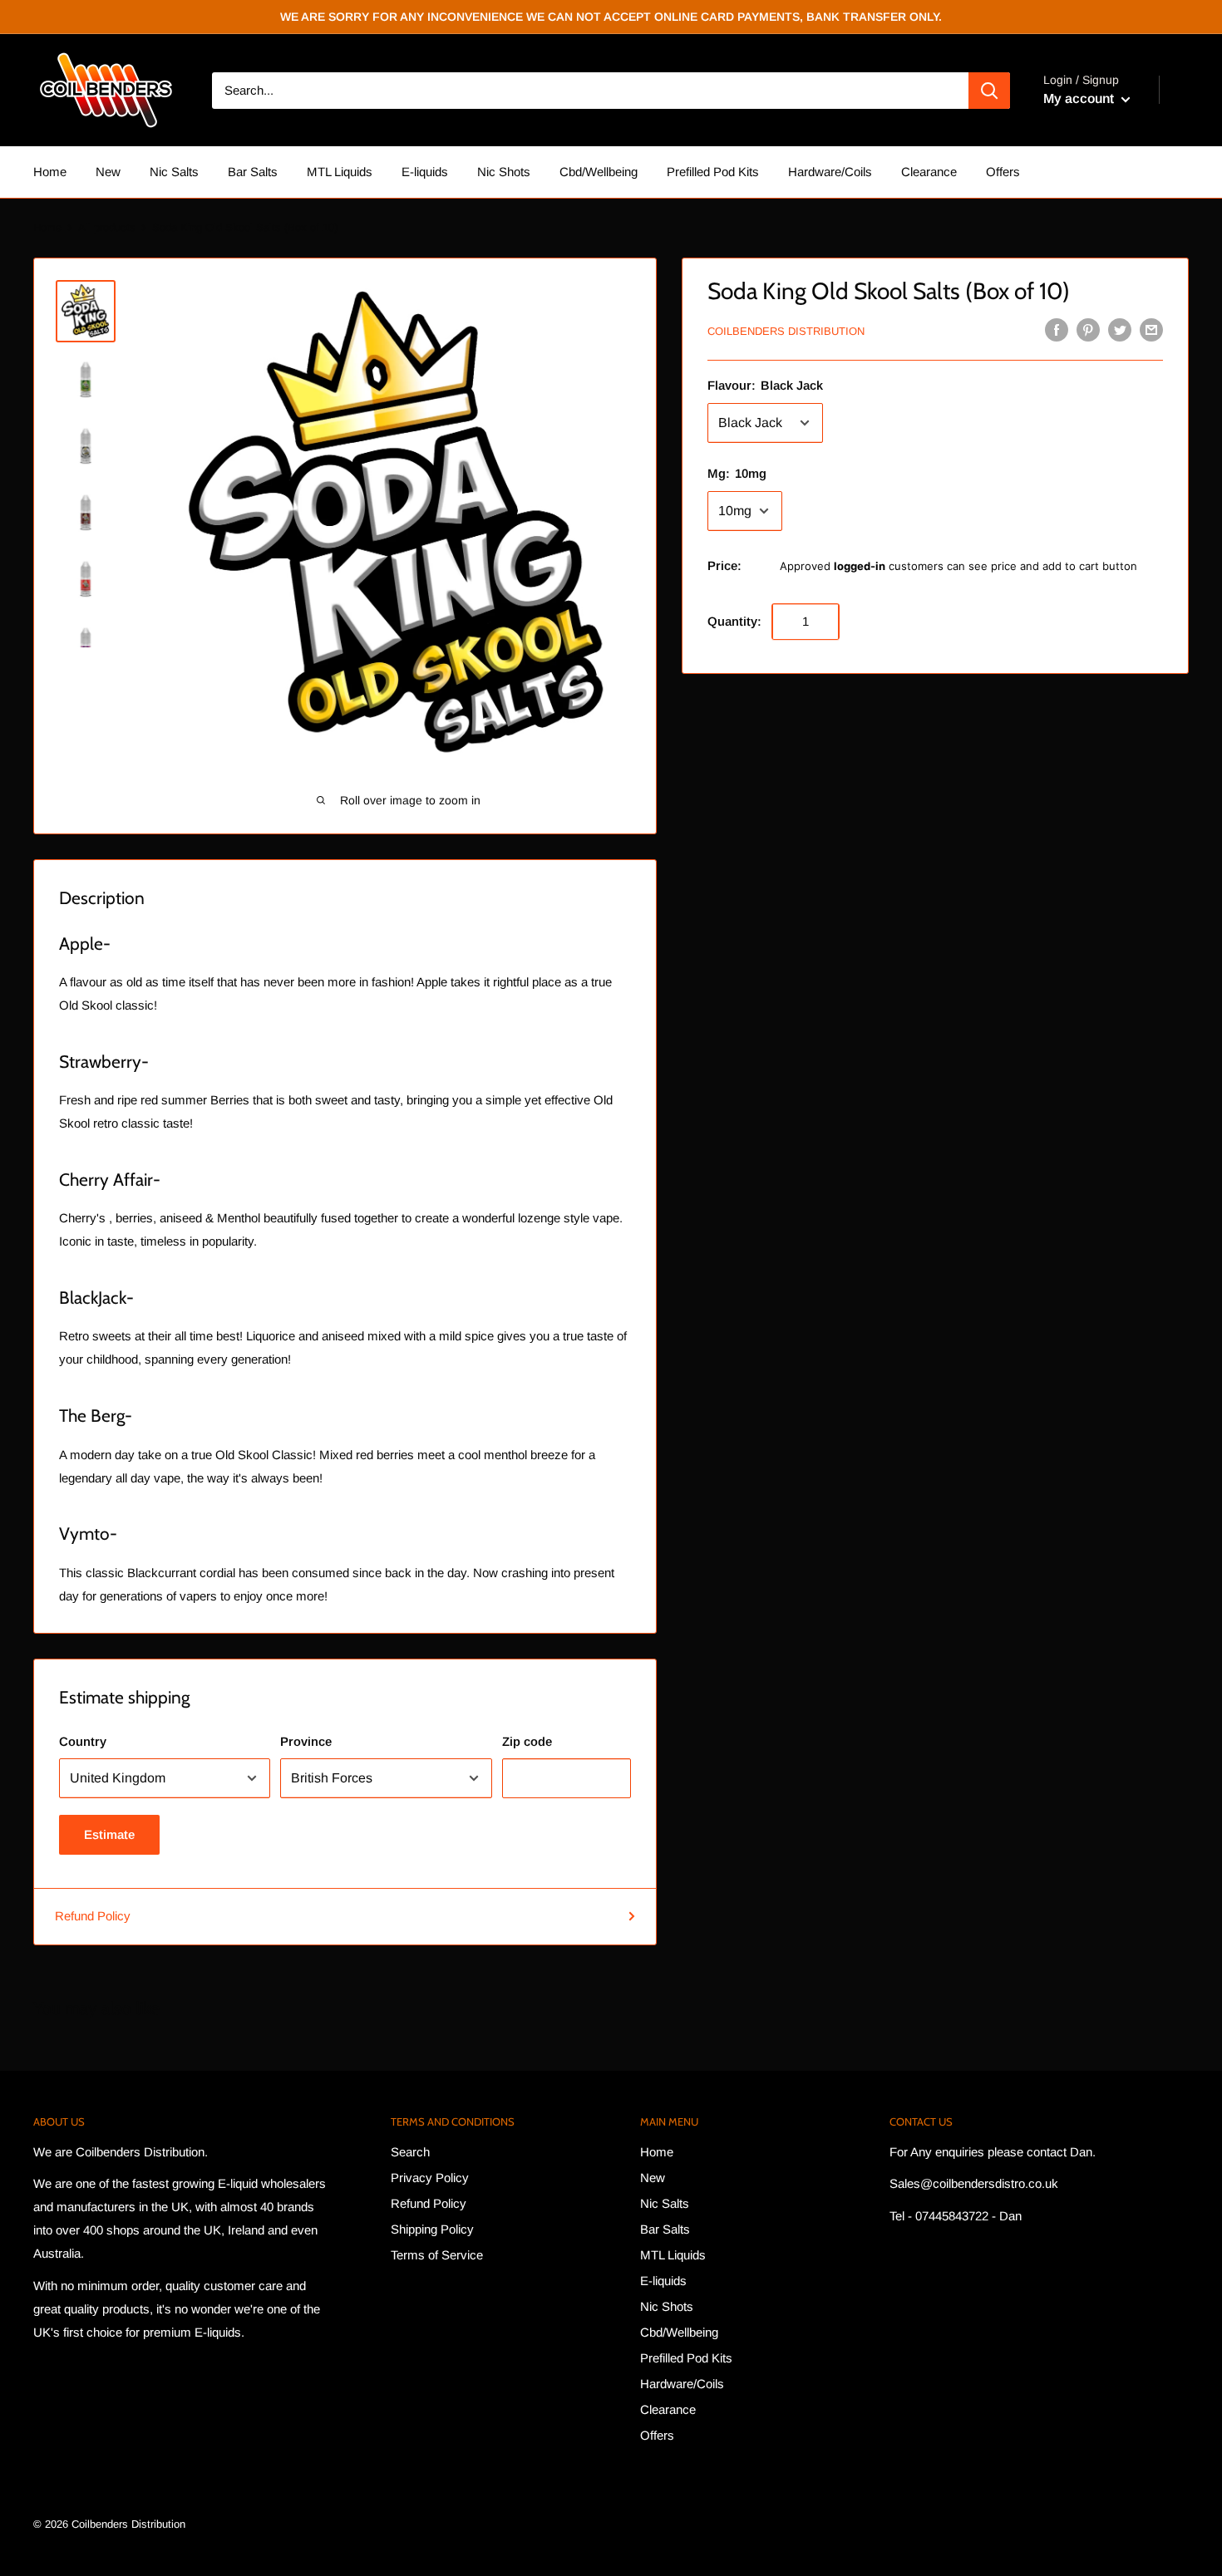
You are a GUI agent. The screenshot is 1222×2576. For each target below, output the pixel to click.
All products (107, 227)
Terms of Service (437, 2255)
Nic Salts (174, 172)
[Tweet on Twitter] (1120, 329)
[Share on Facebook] (1057, 329)
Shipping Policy (432, 2229)
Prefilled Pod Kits (713, 172)
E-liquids (425, 172)
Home (50, 172)
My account (1080, 98)
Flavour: (765, 385)
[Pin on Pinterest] (1088, 329)
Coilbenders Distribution (786, 331)
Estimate (109, 1834)
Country (83, 1741)
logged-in (860, 566)
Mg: (737, 473)
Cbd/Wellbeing (599, 172)
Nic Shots (504, 172)
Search (410, 2152)
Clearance (929, 172)
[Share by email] (1151, 329)
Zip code (527, 1741)
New (108, 172)
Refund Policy (93, 1916)
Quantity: (734, 621)
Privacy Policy (430, 2178)
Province (306, 1741)
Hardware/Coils (830, 172)
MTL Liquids (340, 172)
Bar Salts (253, 172)
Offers (1003, 172)
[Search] (989, 91)
